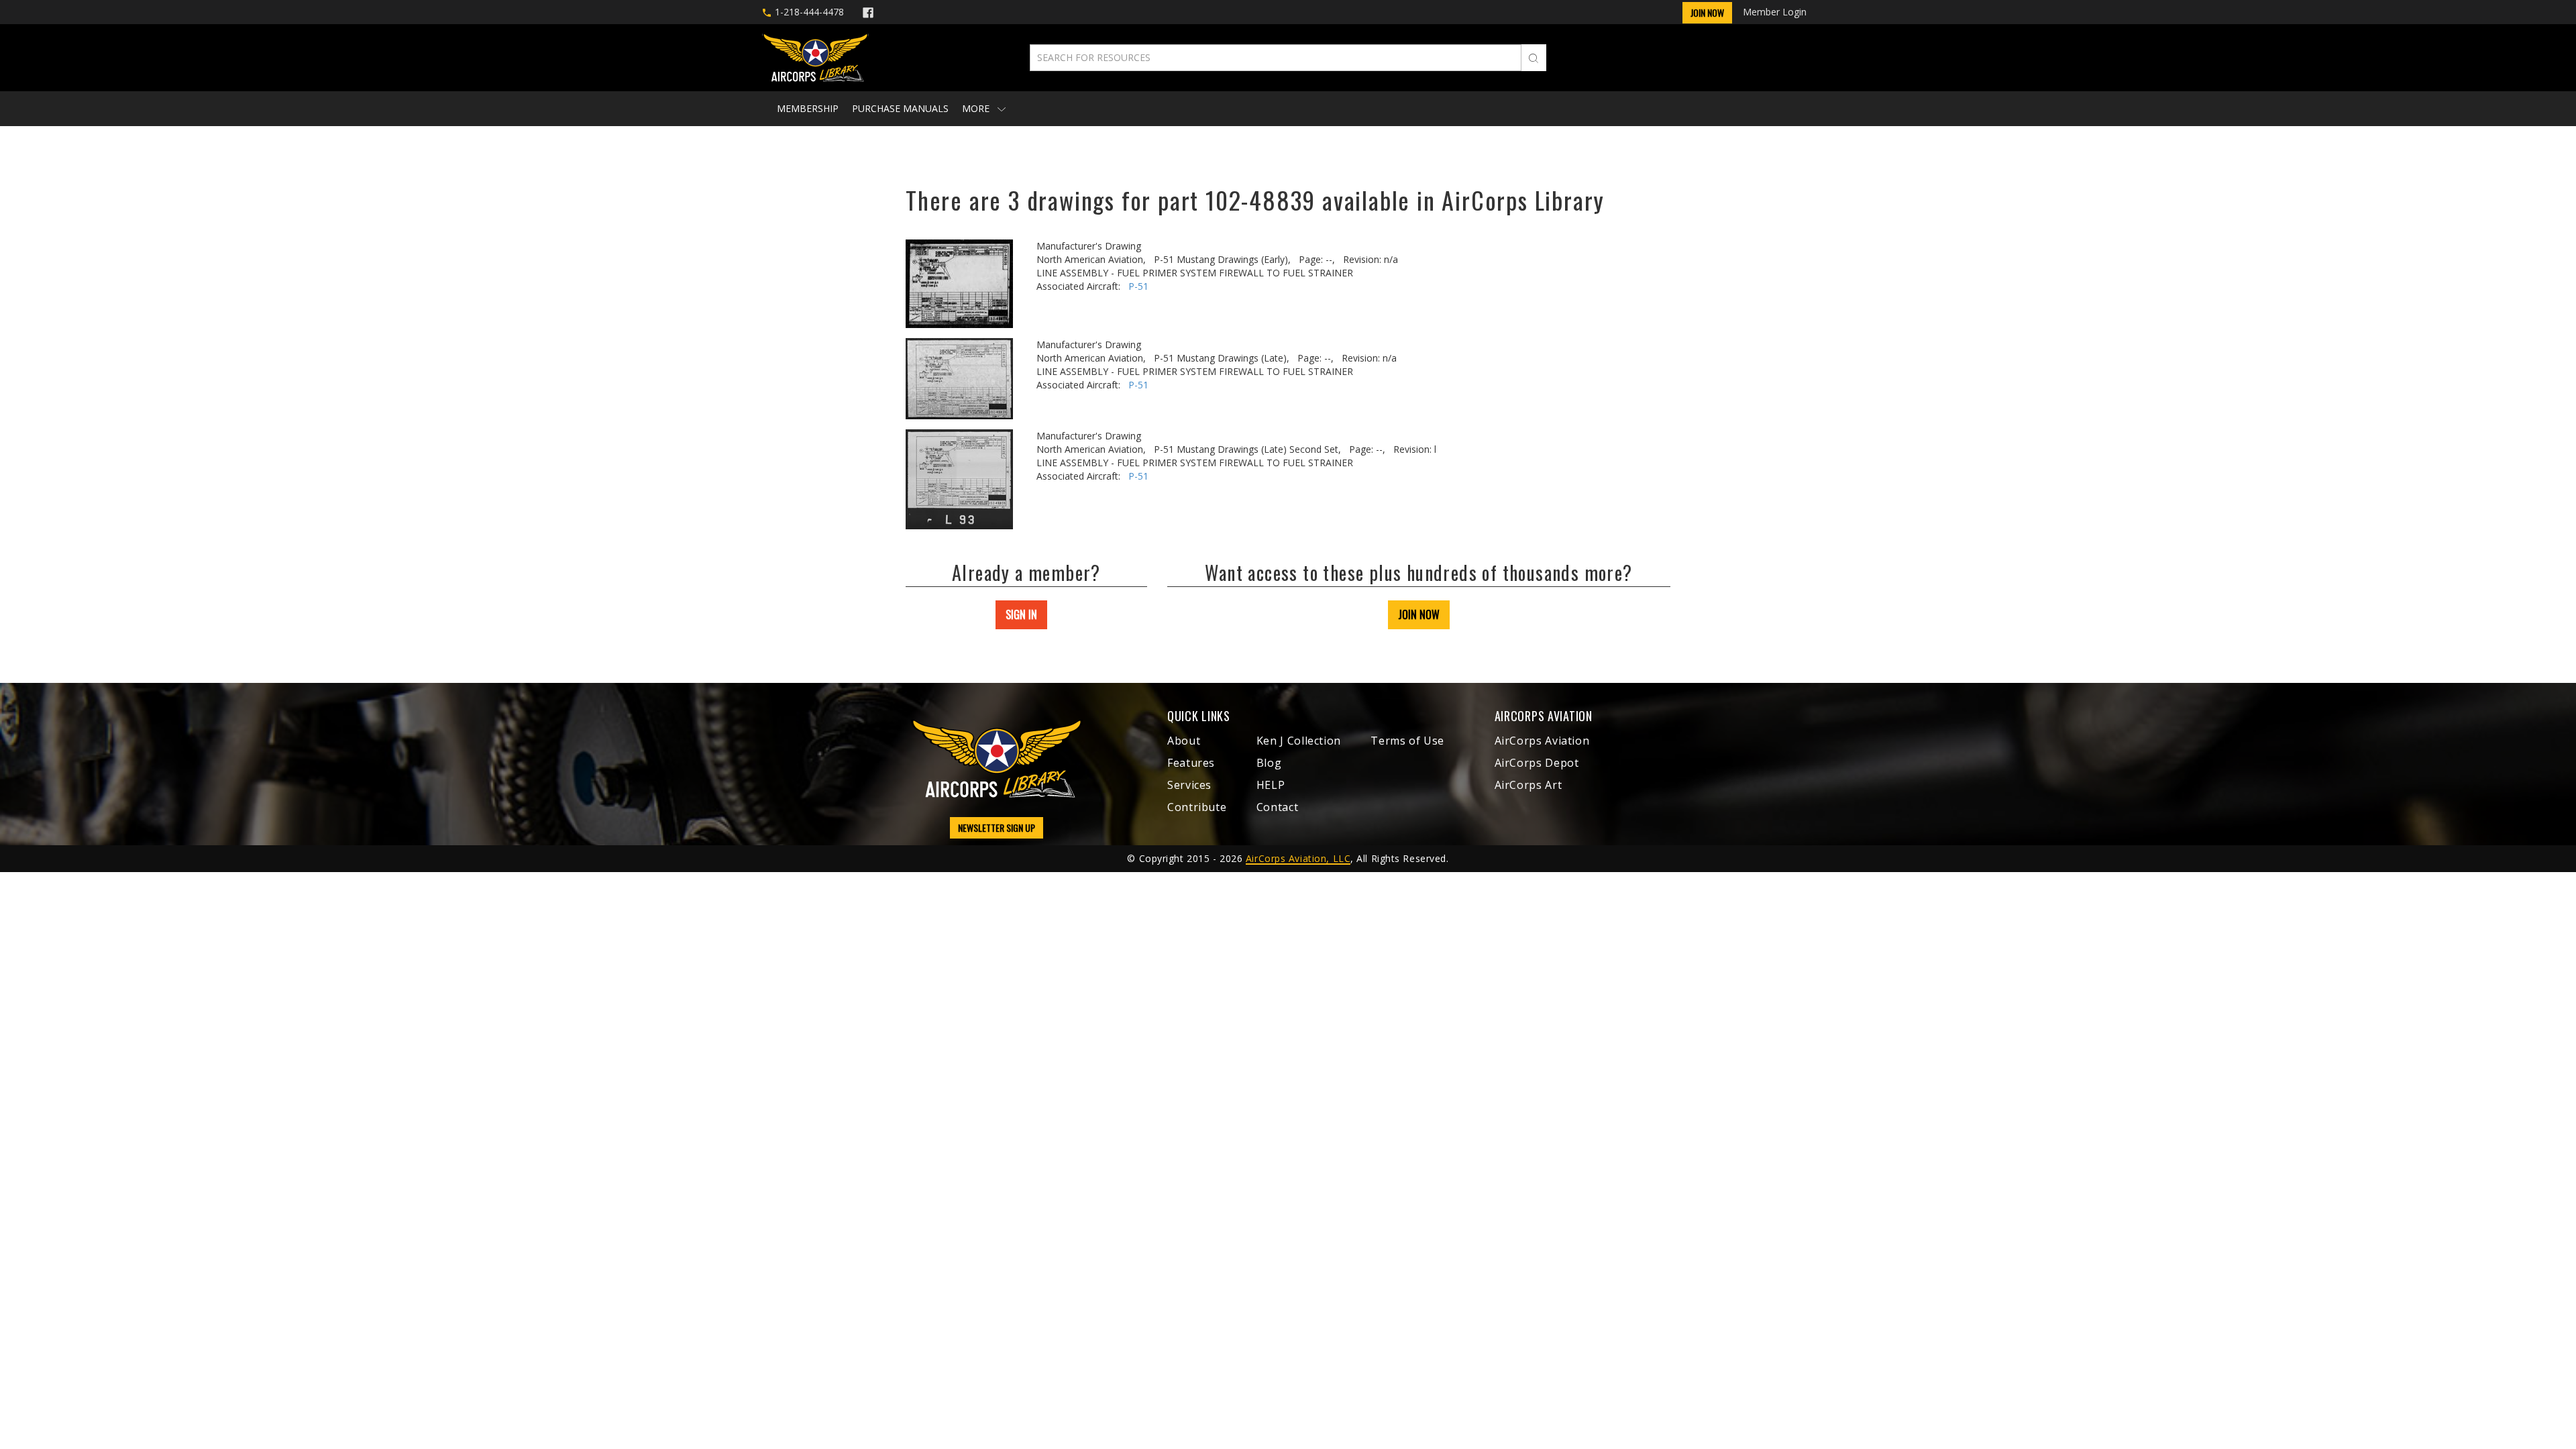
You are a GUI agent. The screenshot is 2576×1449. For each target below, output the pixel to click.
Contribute (1197, 807)
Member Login (1775, 12)
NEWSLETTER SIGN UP (997, 827)
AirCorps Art (1528, 785)
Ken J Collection (1299, 741)
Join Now (1707, 12)
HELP (1271, 785)
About (1184, 741)
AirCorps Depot (1537, 763)
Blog (1269, 763)
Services (1189, 785)
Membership (808, 108)
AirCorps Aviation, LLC (1298, 858)
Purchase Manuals (900, 108)
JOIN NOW (1419, 614)
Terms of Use (1407, 741)
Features (1191, 763)
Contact (1277, 807)
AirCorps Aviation (1542, 741)
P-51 (1138, 286)
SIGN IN (1021, 614)
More (977, 108)
